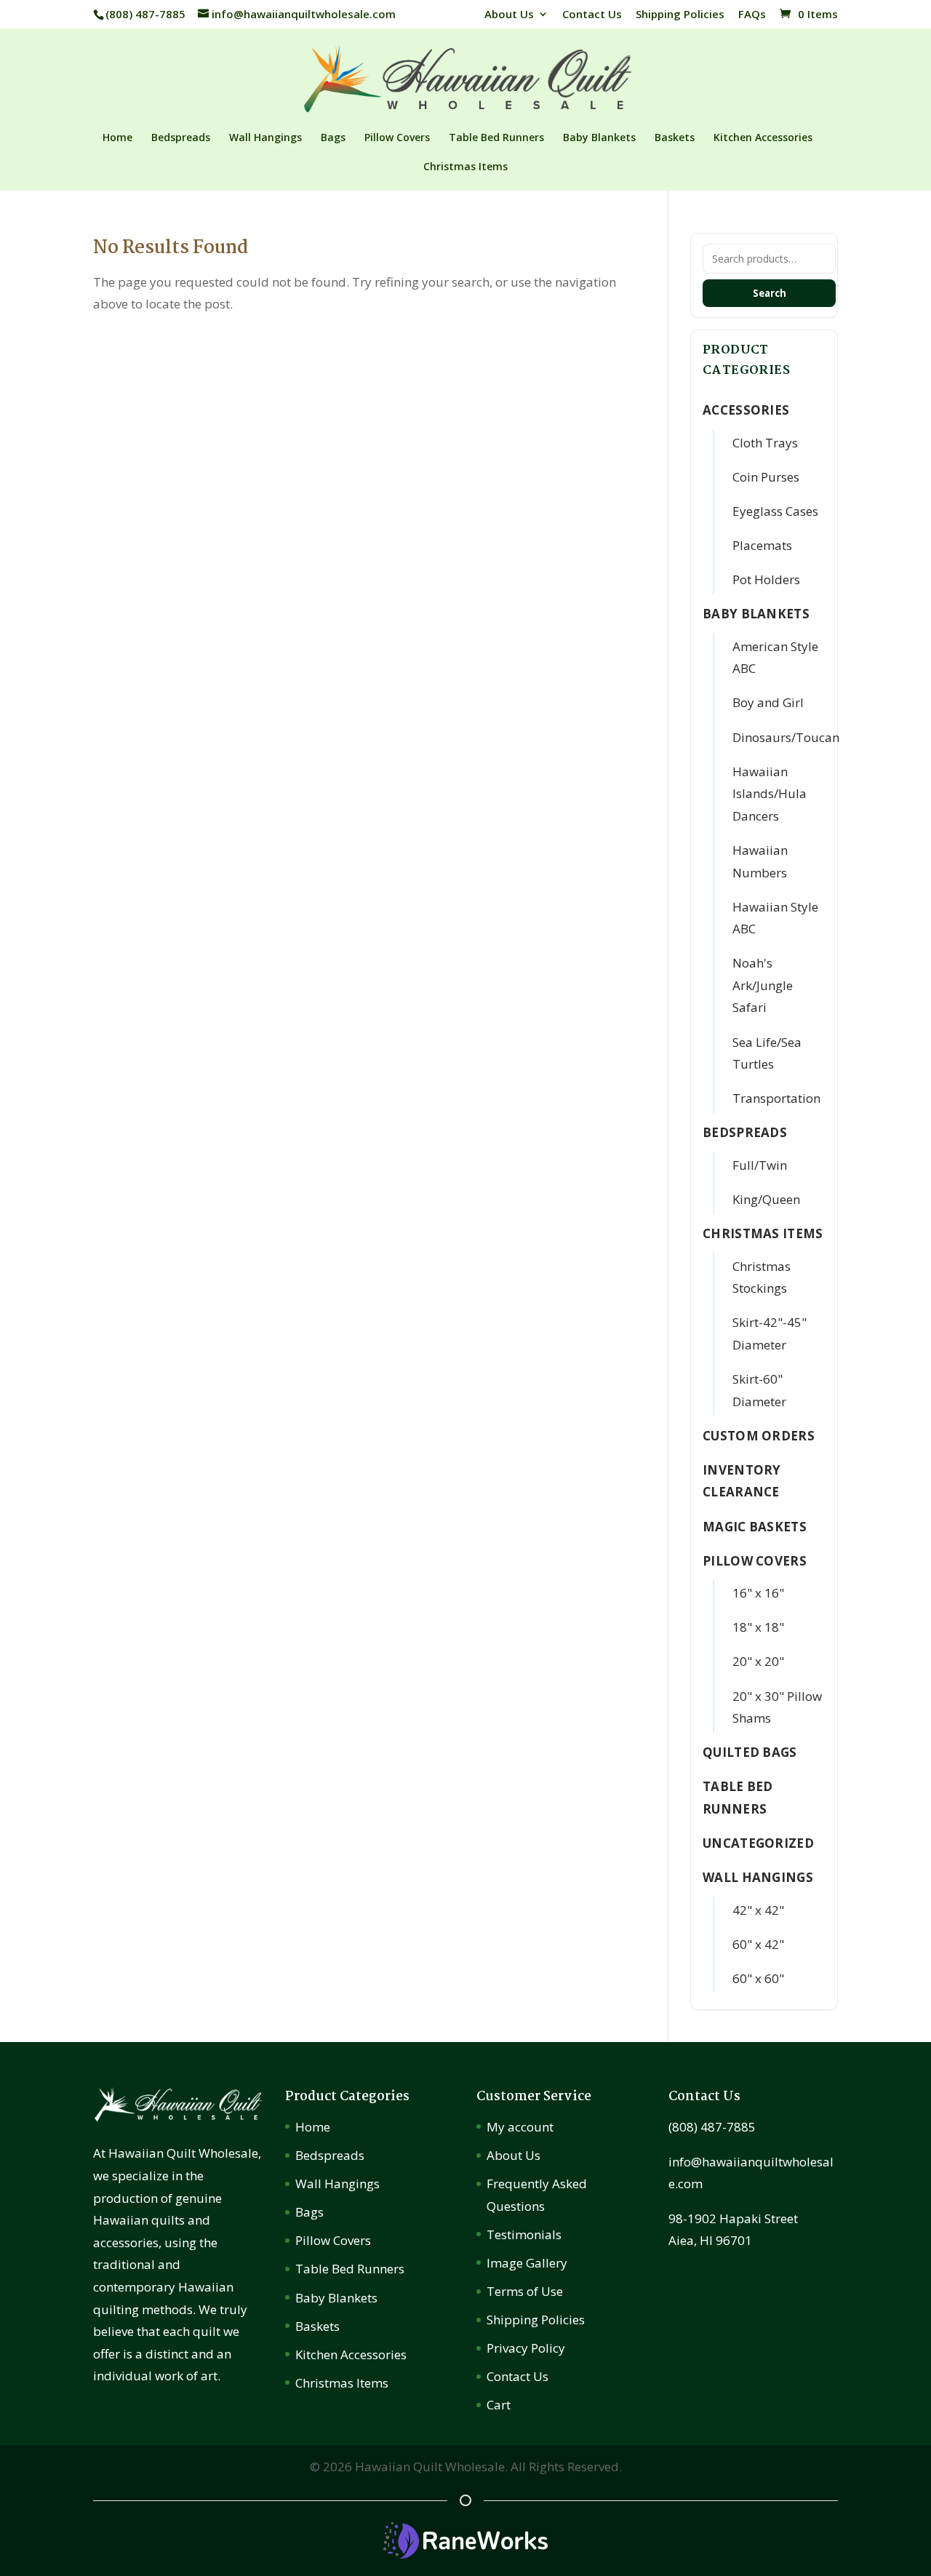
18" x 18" (758, 1627)
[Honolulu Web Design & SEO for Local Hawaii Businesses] (465, 2554)
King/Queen (766, 1199)
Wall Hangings (265, 138)
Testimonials (524, 2234)
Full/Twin (760, 1165)
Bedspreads (181, 138)
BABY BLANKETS (756, 614)
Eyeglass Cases (775, 511)
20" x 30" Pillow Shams (777, 1707)
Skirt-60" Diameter (759, 1390)
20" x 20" (758, 1661)
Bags (333, 138)
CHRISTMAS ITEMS (763, 1233)
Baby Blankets (599, 138)
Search (770, 293)
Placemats (762, 545)
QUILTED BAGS (750, 1752)
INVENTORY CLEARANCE (742, 1481)
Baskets (675, 138)
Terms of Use (525, 2291)
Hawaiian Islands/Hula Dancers (770, 794)
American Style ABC (775, 658)
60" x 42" (758, 1944)
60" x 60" (758, 1978)
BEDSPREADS (745, 1132)
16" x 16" (758, 1593)
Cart (499, 2405)
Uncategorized (758, 1843)
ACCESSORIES (746, 410)
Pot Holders (766, 579)
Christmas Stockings (762, 1277)
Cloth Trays (765, 443)
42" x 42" (758, 1910)
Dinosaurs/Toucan (786, 737)
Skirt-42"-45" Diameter (770, 1333)
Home (117, 138)
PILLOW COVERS (755, 1561)
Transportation (776, 1098)
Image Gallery (527, 2263)
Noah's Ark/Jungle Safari (763, 985)
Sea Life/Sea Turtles (767, 1053)
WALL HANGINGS (758, 1877)
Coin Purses (766, 477)
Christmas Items (465, 167)
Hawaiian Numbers (760, 861)
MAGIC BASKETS (755, 1527)
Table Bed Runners (496, 138)
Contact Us (592, 15)
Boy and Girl (768, 702)
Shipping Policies (680, 15)
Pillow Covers (397, 138)
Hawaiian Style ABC (775, 918)
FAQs (752, 15)
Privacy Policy (526, 2348)
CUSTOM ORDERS (759, 1436)
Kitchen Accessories (763, 138)
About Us (509, 15)
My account (520, 2127)
